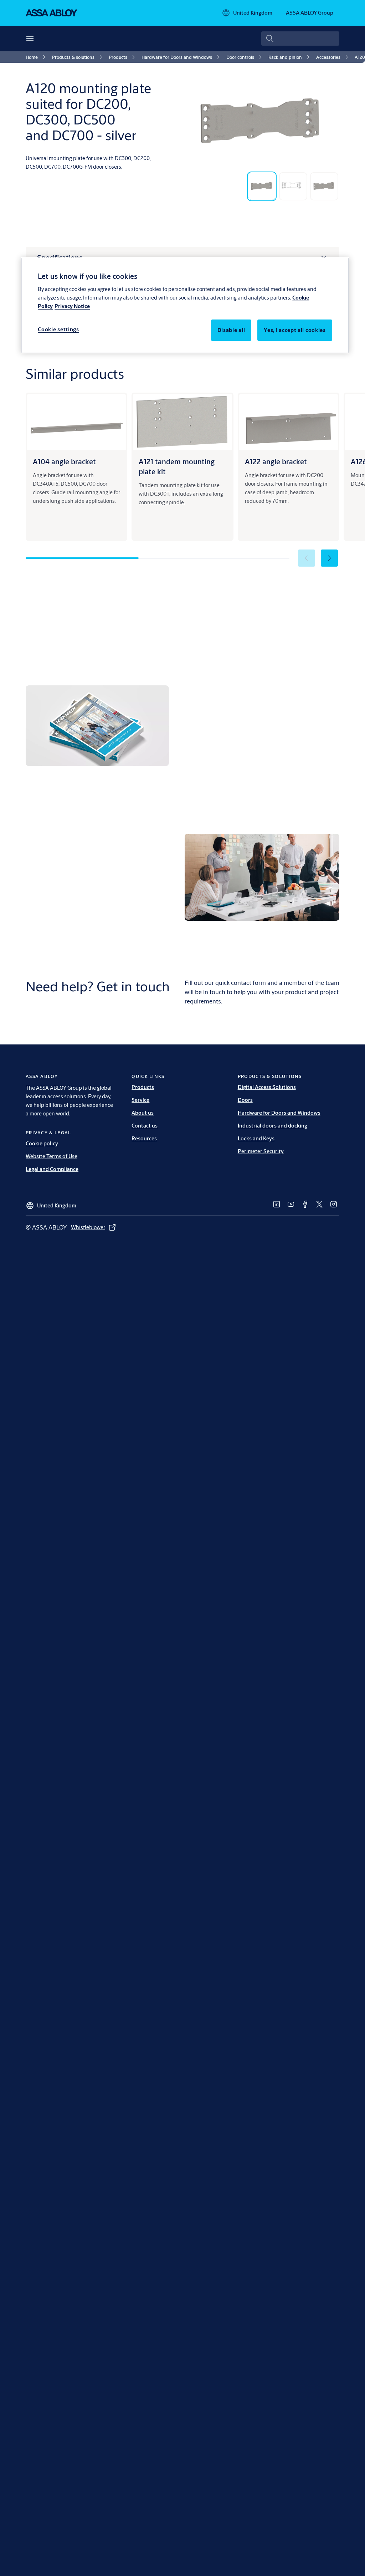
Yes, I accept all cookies (295, 330)
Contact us (145, 1126)
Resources (144, 1138)
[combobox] (300, 39)
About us (143, 1113)
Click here (261, 785)
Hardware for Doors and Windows (279, 1113)
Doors (245, 1100)
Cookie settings (58, 329)
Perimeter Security (261, 1151)
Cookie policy (42, 1143)
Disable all (231, 330)
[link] (37, 57)
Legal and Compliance (52, 1169)
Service (140, 1100)
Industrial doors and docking (273, 1126)
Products (143, 1087)
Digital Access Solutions (267, 1087)
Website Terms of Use (52, 1156)
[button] (329, 558)
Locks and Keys (256, 1138)
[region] (185, 305)
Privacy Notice (72, 306)
